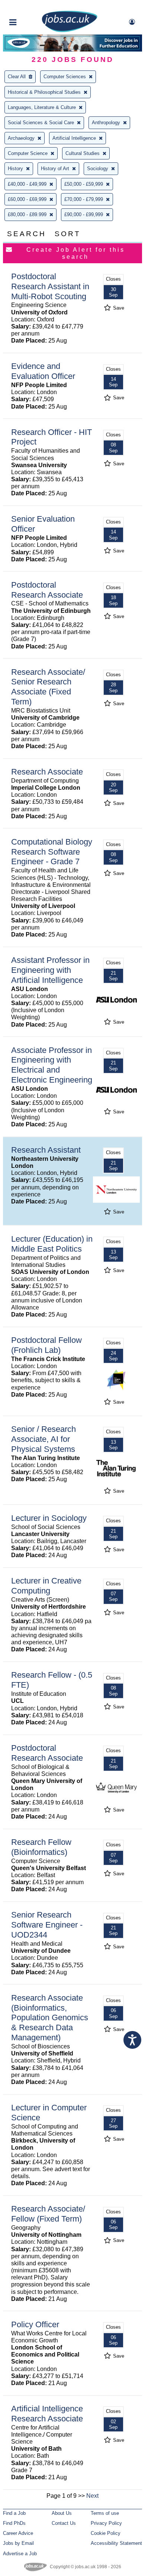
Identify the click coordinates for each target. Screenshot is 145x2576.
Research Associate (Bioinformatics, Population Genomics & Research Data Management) (50, 2018)
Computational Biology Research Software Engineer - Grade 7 (52, 852)
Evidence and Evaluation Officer (43, 371)
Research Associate (47, 772)
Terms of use (105, 2513)
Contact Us (64, 2523)
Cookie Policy (106, 2533)
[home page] (70, 31)
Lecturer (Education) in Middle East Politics (52, 1244)
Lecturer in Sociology (49, 1518)
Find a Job (14, 2513)
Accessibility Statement (116, 2543)
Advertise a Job (20, 2554)
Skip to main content (30, 6)
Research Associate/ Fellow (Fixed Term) (48, 2214)
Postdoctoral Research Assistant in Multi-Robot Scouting (50, 286)
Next (92, 2496)
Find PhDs (14, 2523)
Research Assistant (46, 1150)
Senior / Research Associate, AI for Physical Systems (43, 1439)
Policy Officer (35, 2324)
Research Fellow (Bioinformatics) (41, 1847)
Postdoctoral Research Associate (47, 590)
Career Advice (18, 2533)
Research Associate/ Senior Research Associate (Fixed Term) (48, 687)
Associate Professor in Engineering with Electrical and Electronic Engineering (52, 1065)
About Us (62, 2513)
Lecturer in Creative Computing (46, 1586)
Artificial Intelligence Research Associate (47, 2414)
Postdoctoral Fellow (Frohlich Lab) (46, 1345)
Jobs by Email (18, 2543)
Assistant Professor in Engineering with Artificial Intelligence (50, 970)
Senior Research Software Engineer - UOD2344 (47, 1925)
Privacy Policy (106, 2523)
